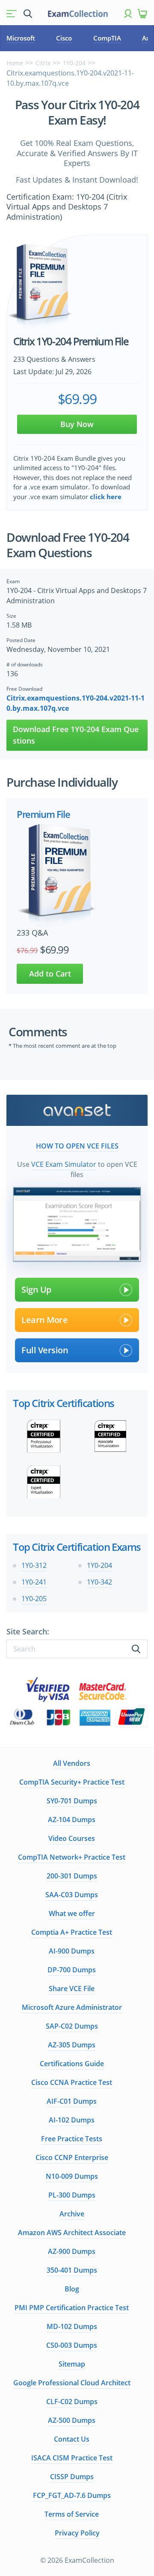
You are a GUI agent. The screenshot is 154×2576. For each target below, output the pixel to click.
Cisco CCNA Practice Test (72, 2082)
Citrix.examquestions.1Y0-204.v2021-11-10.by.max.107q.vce (76, 703)
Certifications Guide (72, 2064)
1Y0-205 (34, 1599)
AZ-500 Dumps (72, 2420)
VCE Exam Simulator (64, 1164)
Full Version (45, 1350)
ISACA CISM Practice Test (72, 2458)
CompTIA (107, 38)
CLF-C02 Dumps (72, 2402)
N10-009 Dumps (72, 2176)
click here (106, 497)
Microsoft (21, 38)
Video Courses (72, 1838)
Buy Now (77, 424)
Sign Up (36, 1289)
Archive (72, 2214)
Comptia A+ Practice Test (72, 1932)
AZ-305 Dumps (72, 2045)
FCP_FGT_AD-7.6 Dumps (72, 2495)
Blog (72, 2289)
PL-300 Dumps (72, 2195)
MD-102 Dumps (72, 2326)
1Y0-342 (99, 1582)
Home (15, 63)
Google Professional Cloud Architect (72, 2383)
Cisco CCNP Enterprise (72, 2157)
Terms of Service (72, 2514)
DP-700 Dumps (72, 1970)
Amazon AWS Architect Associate (72, 2233)
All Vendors (72, 1763)
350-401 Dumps (72, 2270)
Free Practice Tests (72, 2139)
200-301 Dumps (72, 1876)
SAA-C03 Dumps (72, 1895)
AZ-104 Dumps (72, 1820)
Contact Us (72, 2439)
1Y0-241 (34, 1582)
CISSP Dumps (72, 2477)
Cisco (64, 38)
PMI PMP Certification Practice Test (72, 2308)
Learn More (44, 1320)
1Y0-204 (74, 63)
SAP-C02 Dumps (72, 2026)
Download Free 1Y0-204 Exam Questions (76, 735)
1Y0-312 (34, 1565)
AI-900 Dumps (72, 1951)
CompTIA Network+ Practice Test (72, 1857)
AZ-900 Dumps (72, 2251)
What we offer (72, 1913)
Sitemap (72, 2364)
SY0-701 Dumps (72, 1801)
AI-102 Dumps (72, 2120)
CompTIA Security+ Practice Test (72, 1782)
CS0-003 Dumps (72, 2345)
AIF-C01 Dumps (72, 2101)
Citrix (43, 63)
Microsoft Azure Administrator (72, 2007)
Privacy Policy (77, 2533)
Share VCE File (72, 1989)
